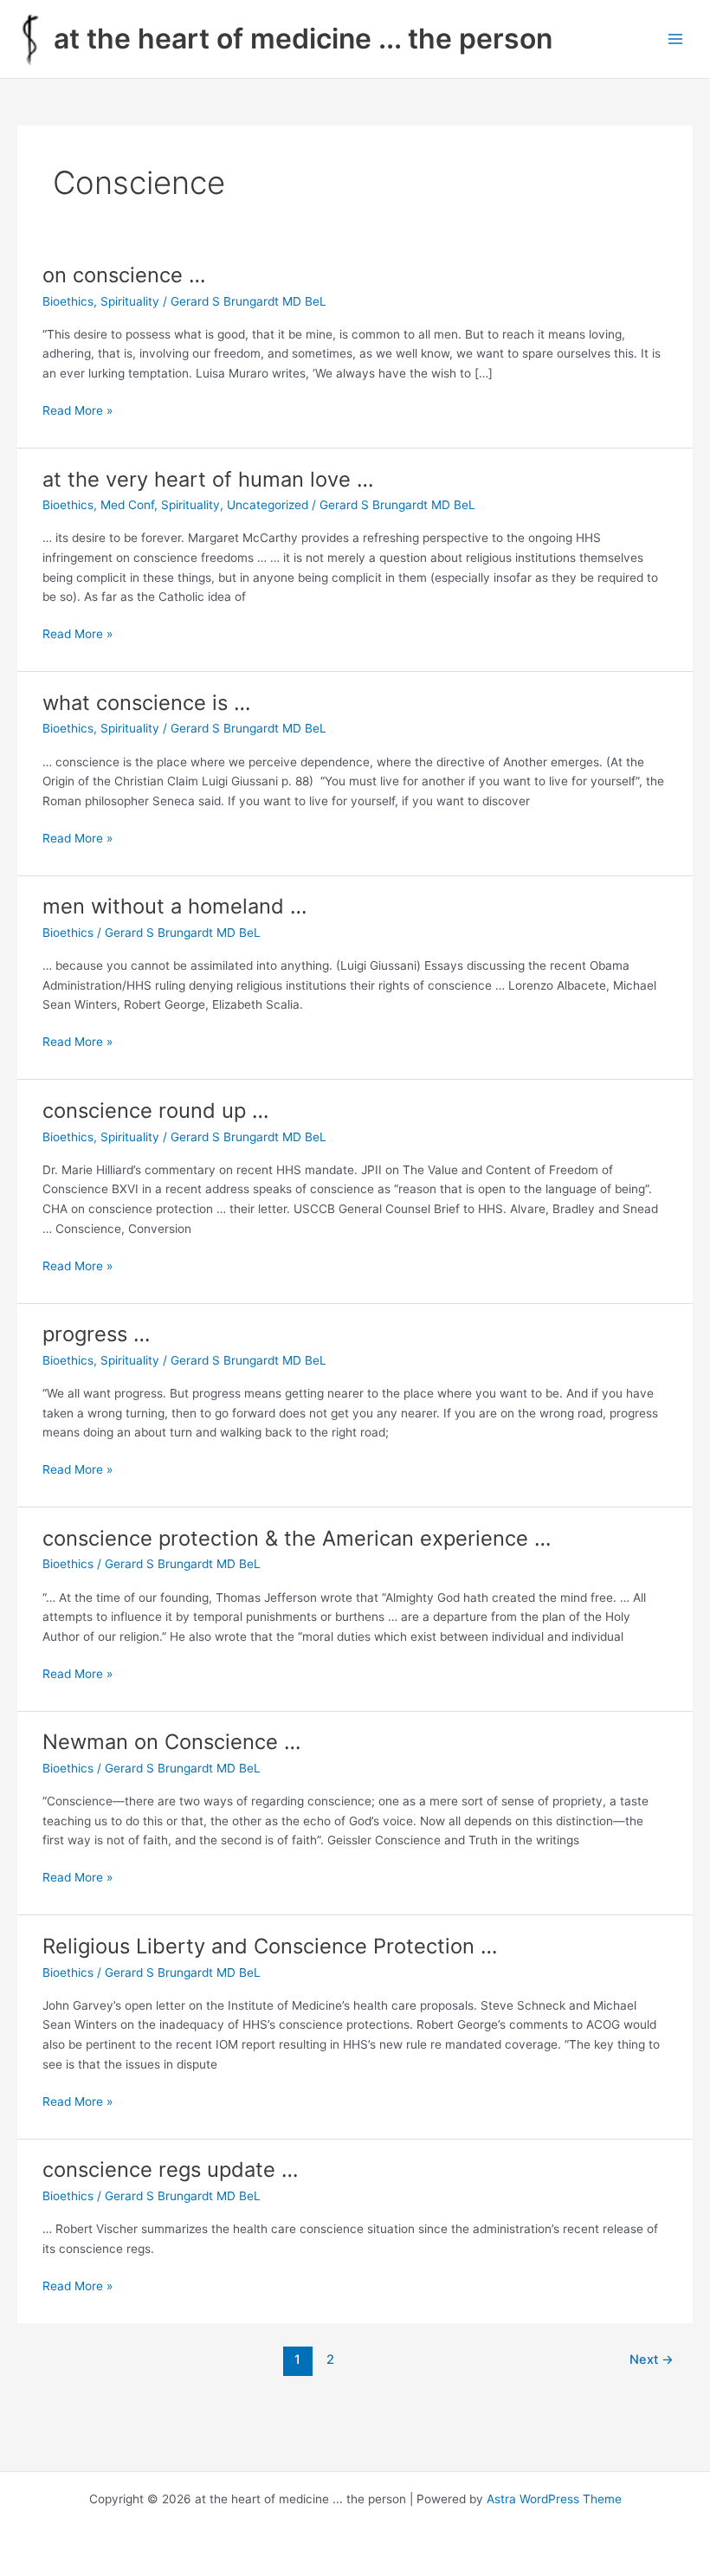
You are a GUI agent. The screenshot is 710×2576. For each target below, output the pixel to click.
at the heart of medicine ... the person (303, 39)
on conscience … (124, 275)
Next (652, 2360)
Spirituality (130, 301)
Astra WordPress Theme (554, 2499)
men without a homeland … (174, 906)
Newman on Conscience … (171, 1742)
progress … (96, 1334)
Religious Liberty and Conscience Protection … (270, 1946)
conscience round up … (155, 1110)
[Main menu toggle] (676, 39)
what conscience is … (146, 703)
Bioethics (68, 301)
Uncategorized (268, 505)
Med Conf (127, 505)
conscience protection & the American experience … (297, 1538)
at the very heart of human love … (208, 479)
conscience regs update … (170, 2169)
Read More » (77, 412)
